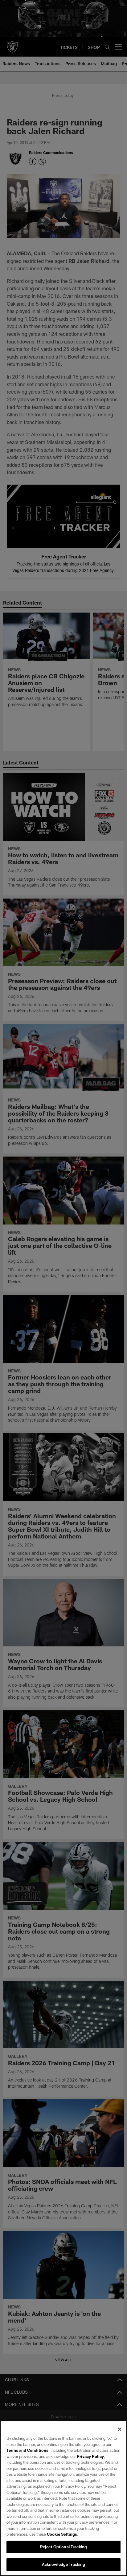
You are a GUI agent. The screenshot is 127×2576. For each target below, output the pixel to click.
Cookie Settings (62, 2534)
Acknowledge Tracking (64, 2564)
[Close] (120, 2429)
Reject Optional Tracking (63, 2547)
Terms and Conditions (27, 2450)
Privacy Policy (90, 2456)
